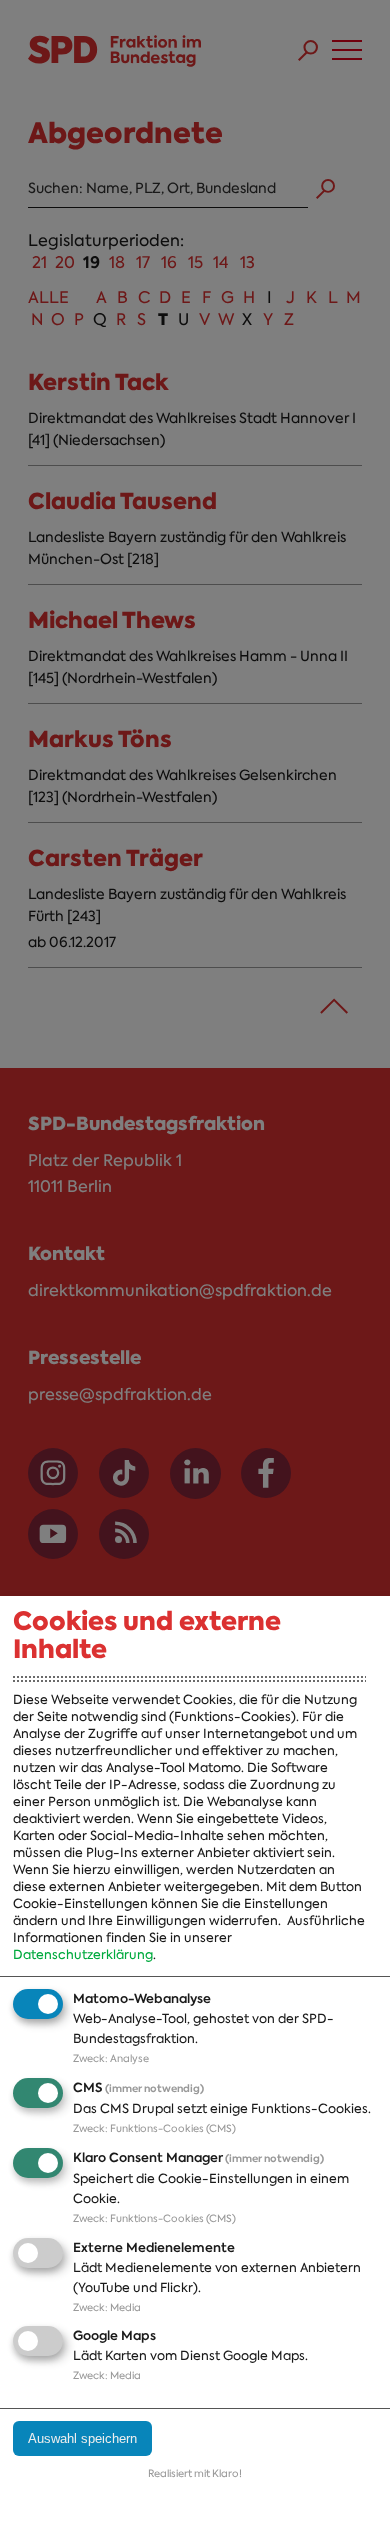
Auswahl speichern (82, 2438)
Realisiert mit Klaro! (195, 2473)
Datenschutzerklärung (83, 1954)
